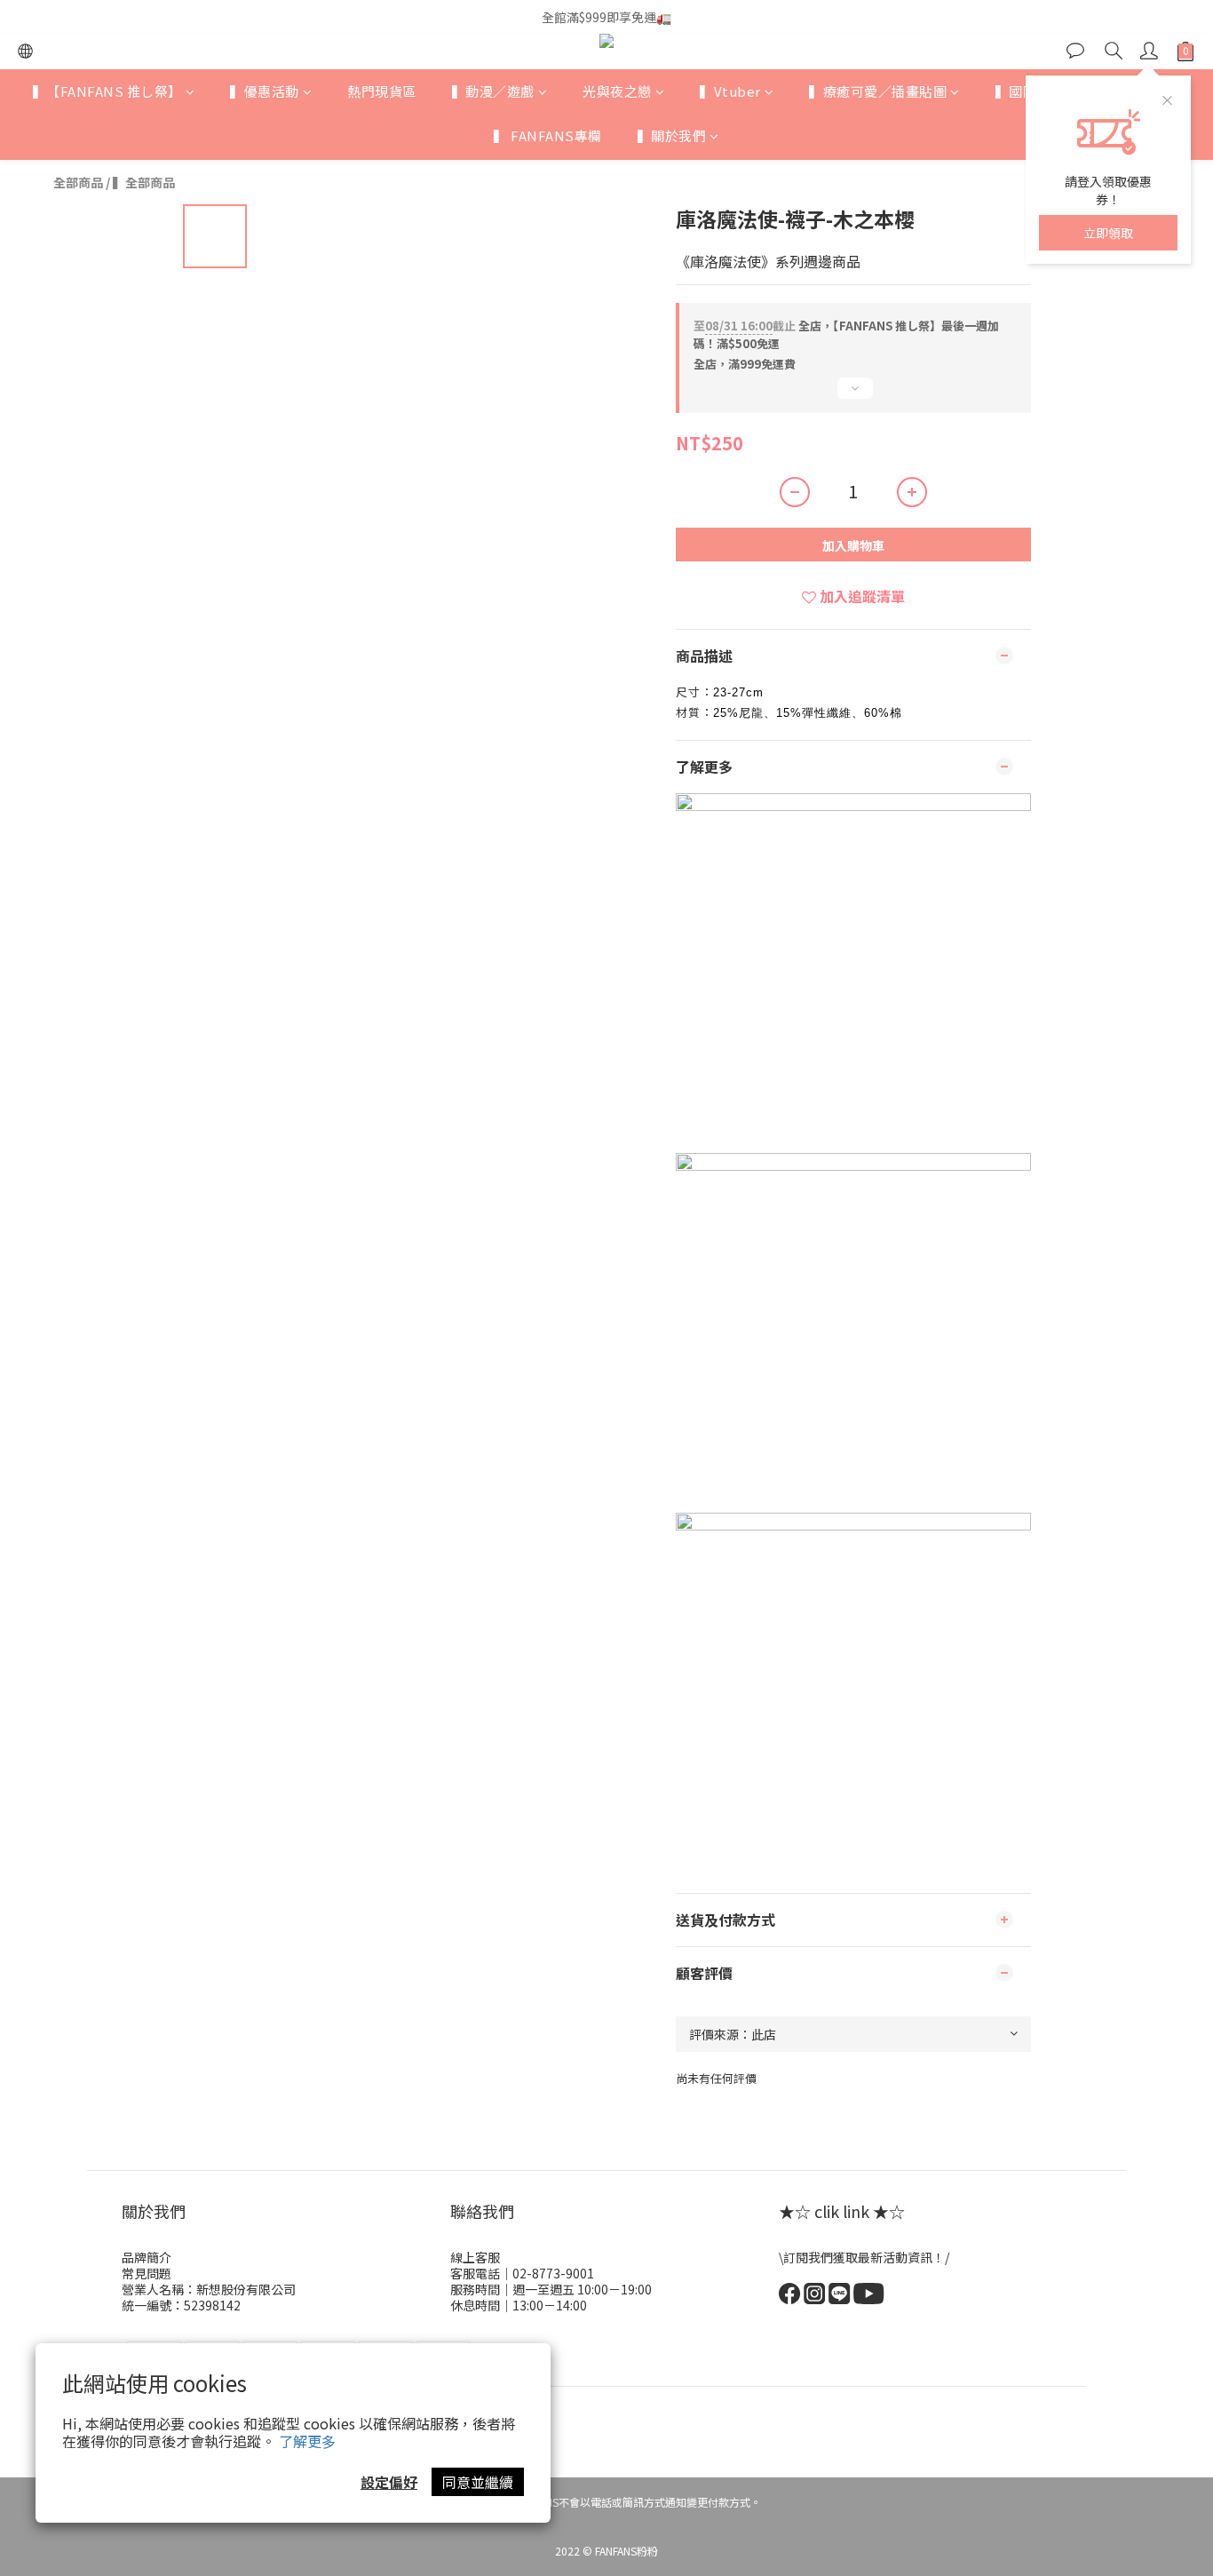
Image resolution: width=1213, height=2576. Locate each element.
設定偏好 (389, 2482)
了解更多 (307, 2441)
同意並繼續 (478, 2482)
